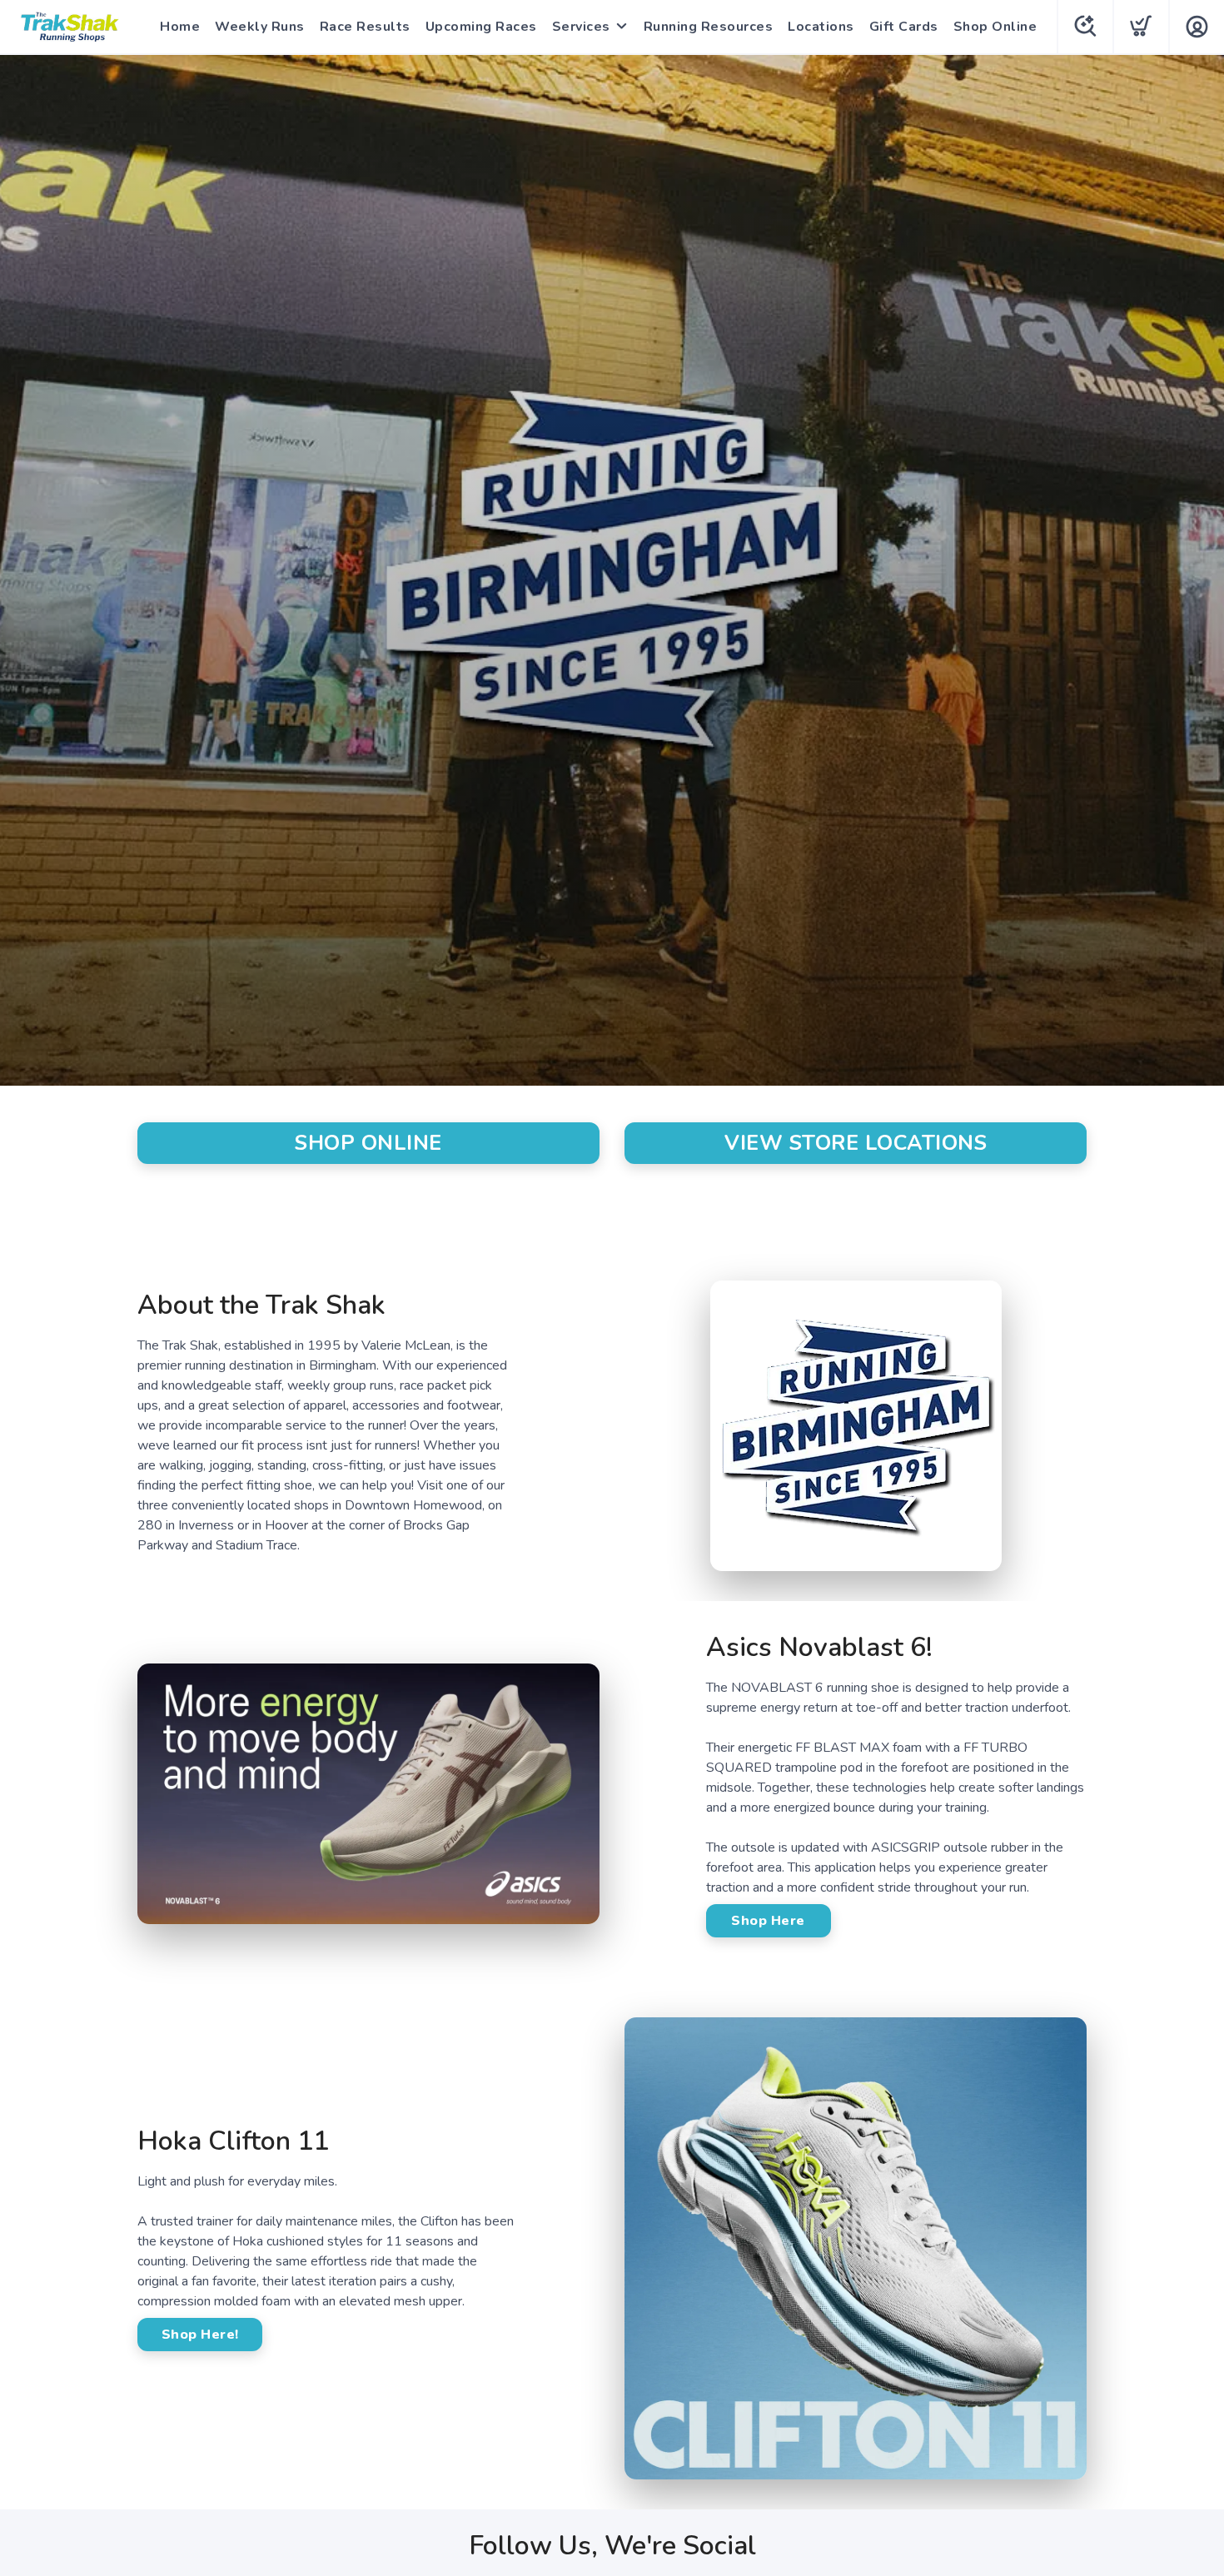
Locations (821, 27)
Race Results (365, 27)
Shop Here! (200, 2335)
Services (581, 27)
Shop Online (995, 27)
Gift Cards (904, 27)
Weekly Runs (260, 27)
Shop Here (768, 1921)
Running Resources (709, 27)
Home (180, 27)
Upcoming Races (481, 27)
